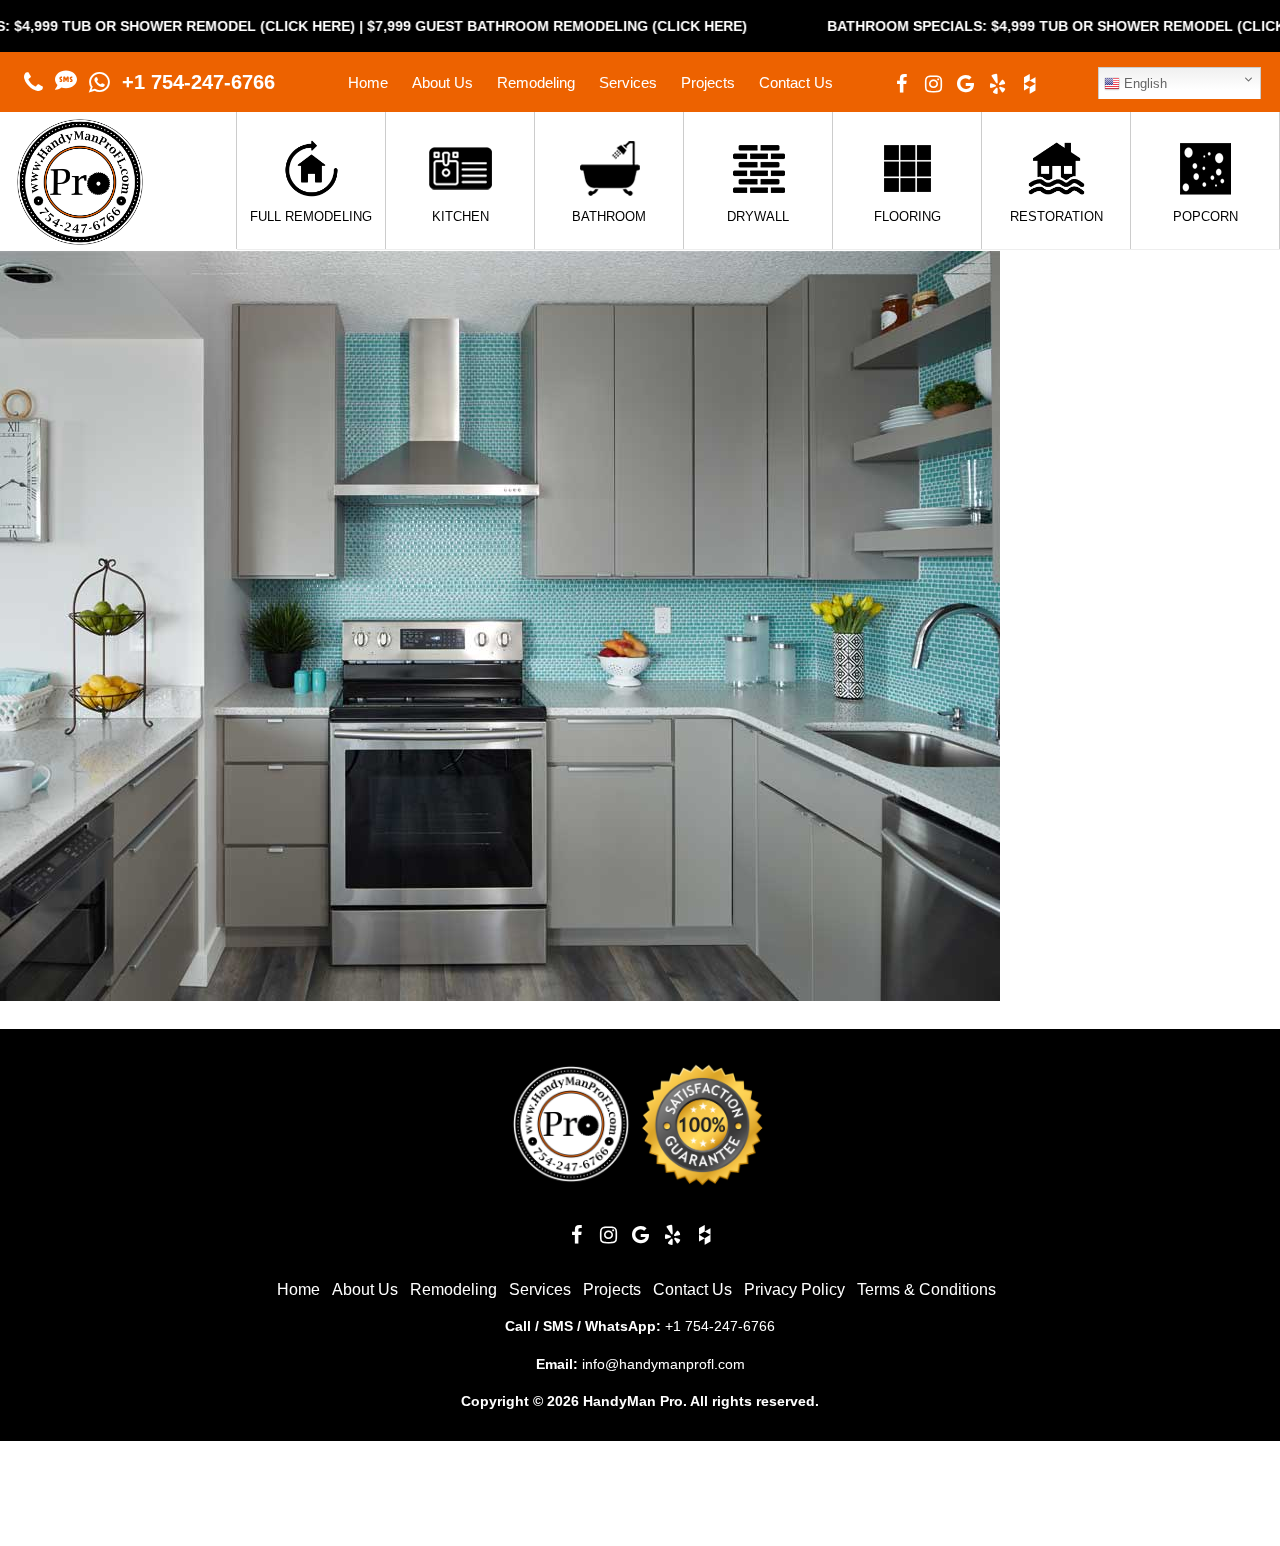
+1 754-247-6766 (198, 82)
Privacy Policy (794, 1289)
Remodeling (536, 82)
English (1143, 83)
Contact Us (796, 82)
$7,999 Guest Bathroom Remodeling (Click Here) (505, 26)
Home (368, 82)
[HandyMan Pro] (80, 234)
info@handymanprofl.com (663, 1364)
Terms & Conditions (926, 1289)
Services (628, 82)
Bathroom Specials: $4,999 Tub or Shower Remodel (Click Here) (1027, 26)
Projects (708, 82)
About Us (442, 82)
